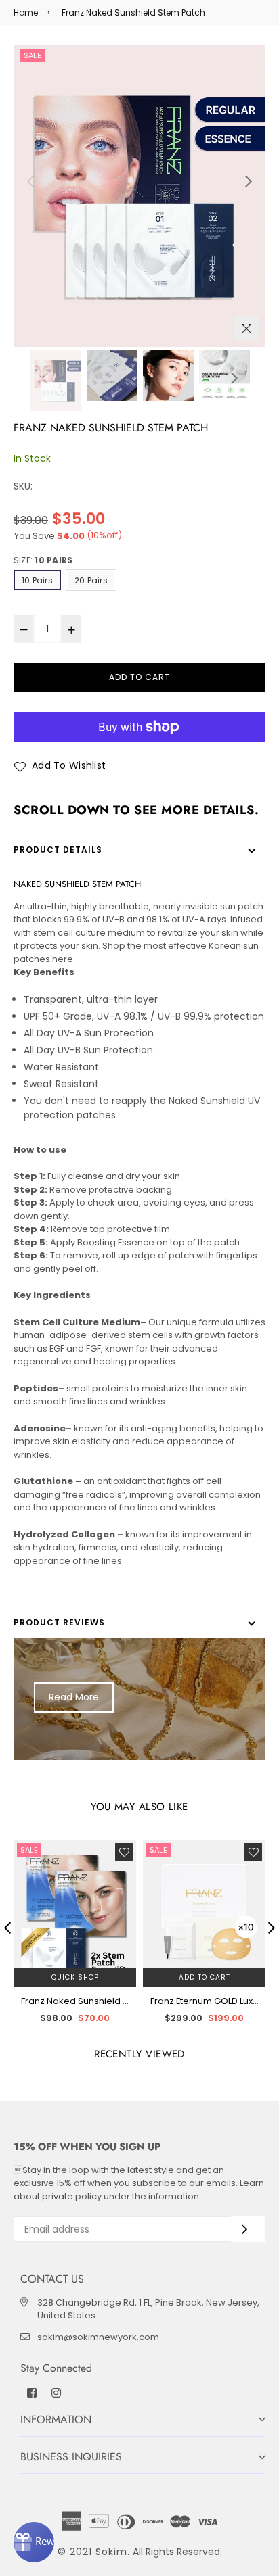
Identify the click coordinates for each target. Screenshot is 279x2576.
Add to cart (205, 1977)
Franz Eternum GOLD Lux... (205, 2001)
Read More (74, 1697)
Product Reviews (59, 1622)
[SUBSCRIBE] (248, 2229)
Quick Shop (75, 1977)
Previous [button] (30, 181)
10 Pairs (37, 580)
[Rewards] (34, 2542)
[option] (139, 196)
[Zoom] (246, 328)
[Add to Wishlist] (124, 1852)
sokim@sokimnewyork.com (98, 2337)
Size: (43, 560)
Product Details (58, 850)
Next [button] (249, 181)
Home (26, 13)
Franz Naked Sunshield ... (75, 2001)
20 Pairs (91, 580)
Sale (33, 55)
